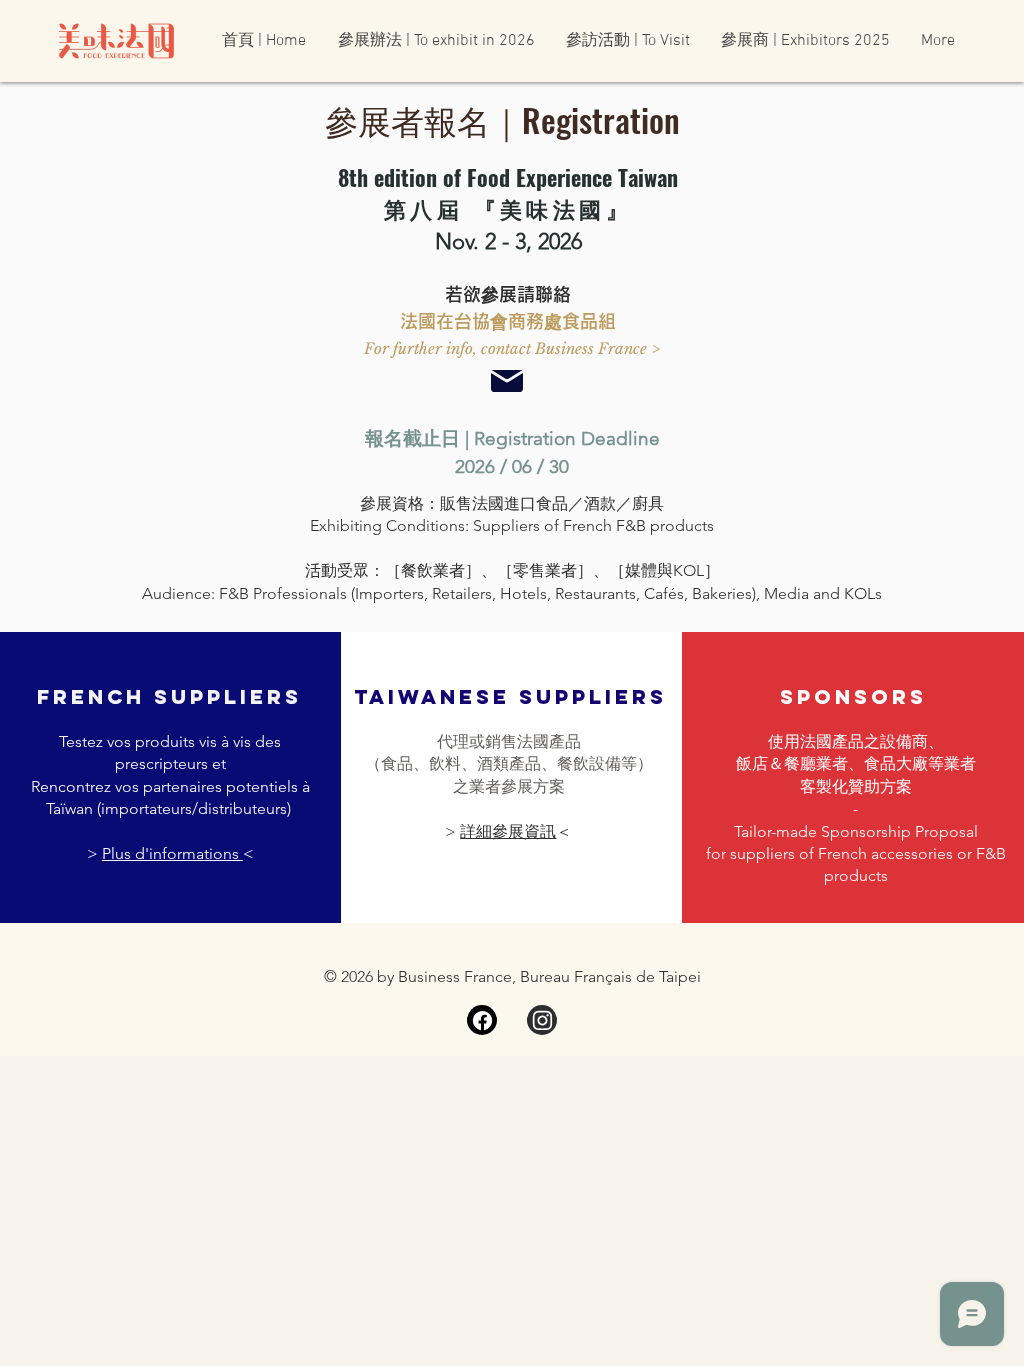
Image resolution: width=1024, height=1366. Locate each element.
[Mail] (507, 381)
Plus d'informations (172, 853)
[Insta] (542, 1020)
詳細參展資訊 (508, 831)
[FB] (482, 1020)
